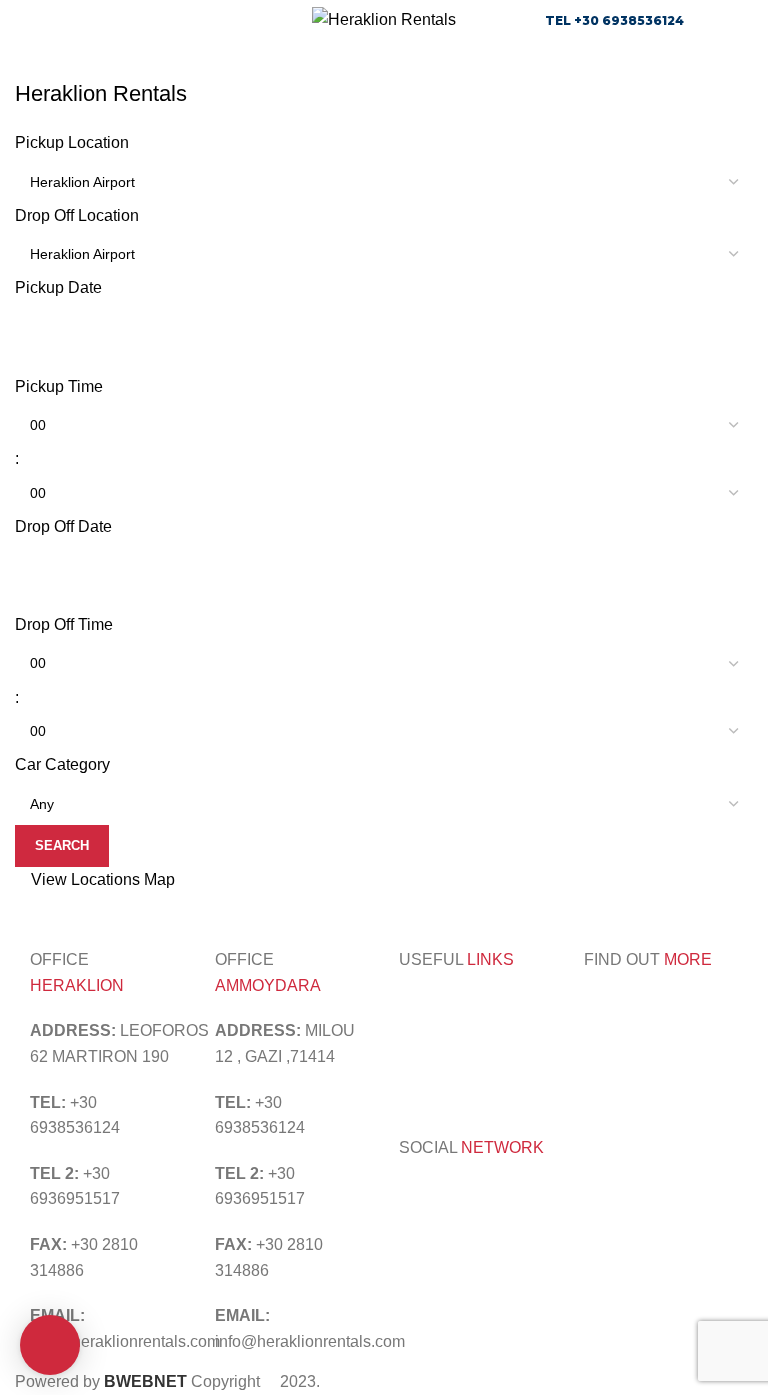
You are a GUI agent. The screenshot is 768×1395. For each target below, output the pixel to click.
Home (31, 67)
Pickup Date (58, 287)
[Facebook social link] (412, 1196)
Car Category (62, 764)
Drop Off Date (63, 526)
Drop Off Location (77, 215)
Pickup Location (72, 142)
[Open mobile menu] (23, 20)
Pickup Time (59, 386)
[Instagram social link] (438, 1196)
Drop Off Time (64, 624)
